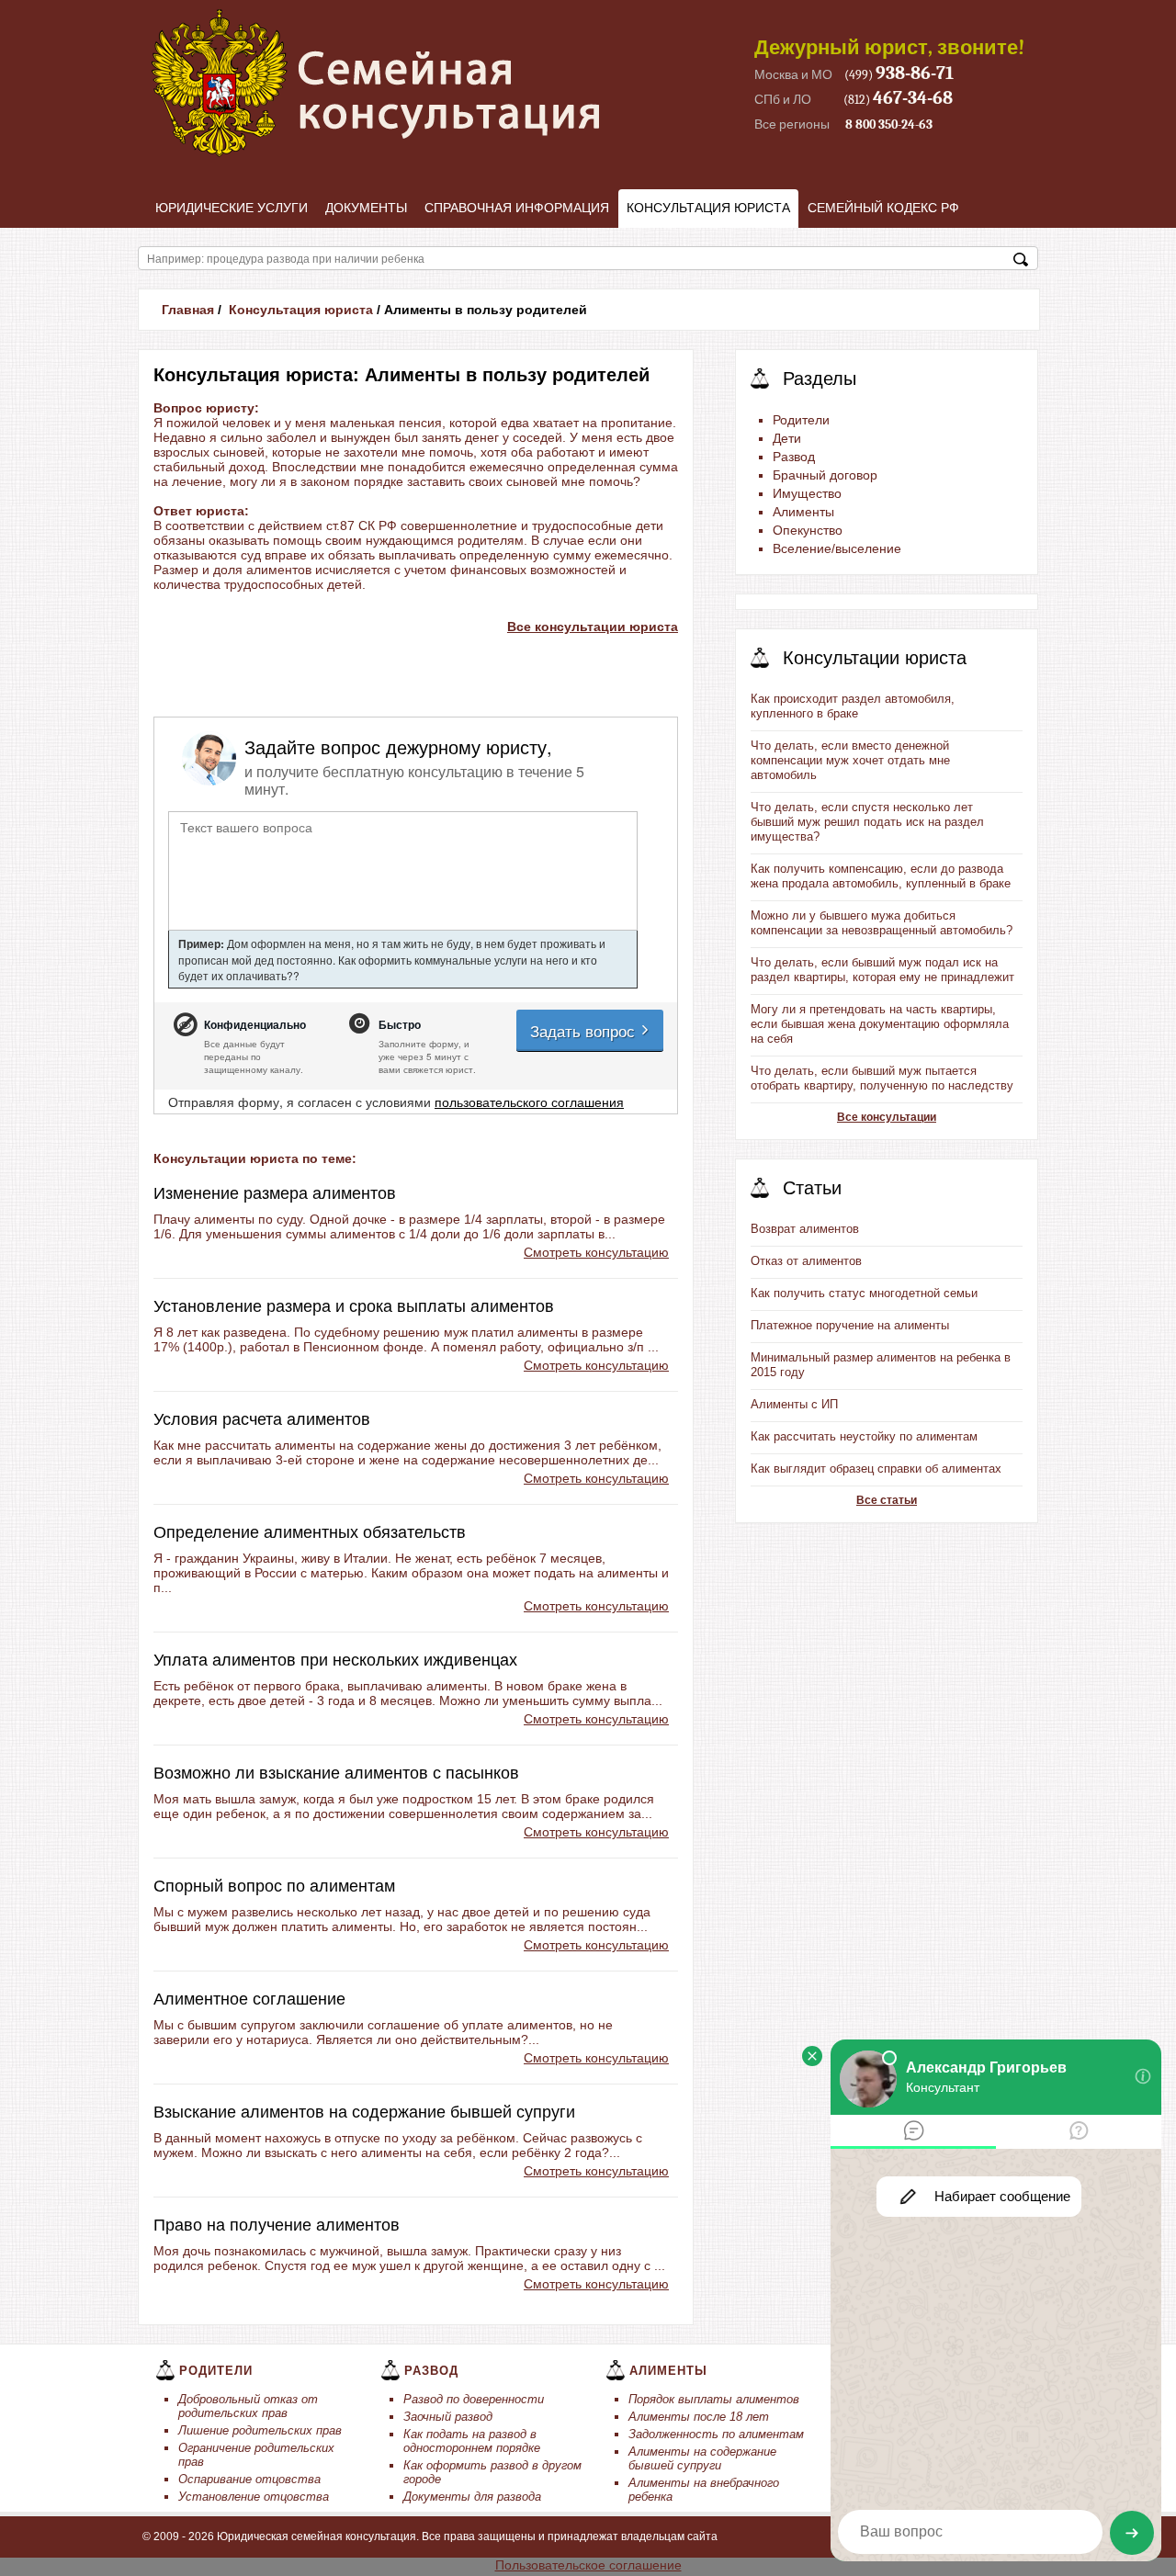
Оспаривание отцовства (249, 2479)
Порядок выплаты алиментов (714, 2399)
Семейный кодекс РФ (883, 208)
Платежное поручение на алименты (850, 1325)
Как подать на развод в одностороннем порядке (472, 2441)
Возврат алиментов (805, 1229)
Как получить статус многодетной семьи (864, 1293)
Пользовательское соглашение (588, 2565)
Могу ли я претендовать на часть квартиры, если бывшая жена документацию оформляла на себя (880, 1024)
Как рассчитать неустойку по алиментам (864, 1436)
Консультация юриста (708, 208)
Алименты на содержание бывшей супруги (702, 2458)
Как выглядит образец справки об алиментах (876, 1469)
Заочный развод (448, 2417)
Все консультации (887, 1117)
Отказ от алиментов (806, 1261)
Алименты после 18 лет (699, 2417)
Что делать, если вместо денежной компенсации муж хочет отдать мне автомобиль (850, 760)
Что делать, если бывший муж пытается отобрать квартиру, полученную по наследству (882, 1078)
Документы (366, 208)
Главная (188, 310)
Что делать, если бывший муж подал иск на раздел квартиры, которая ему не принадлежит (882, 970)
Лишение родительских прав (260, 2430)
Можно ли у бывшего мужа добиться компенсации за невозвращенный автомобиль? (882, 923)
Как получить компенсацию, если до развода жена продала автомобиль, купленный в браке (881, 876)
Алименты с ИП (794, 1404)
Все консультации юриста (593, 627)
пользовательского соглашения (529, 1102)
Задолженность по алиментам (716, 2434)
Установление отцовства (254, 2497)
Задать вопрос (585, 1030)
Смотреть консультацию (596, 1252)
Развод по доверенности (474, 2399)
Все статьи (887, 1500)
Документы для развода (472, 2497)
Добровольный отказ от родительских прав (248, 2406)
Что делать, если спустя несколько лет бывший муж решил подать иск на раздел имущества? (867, 822)
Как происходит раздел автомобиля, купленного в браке (853, 706)
